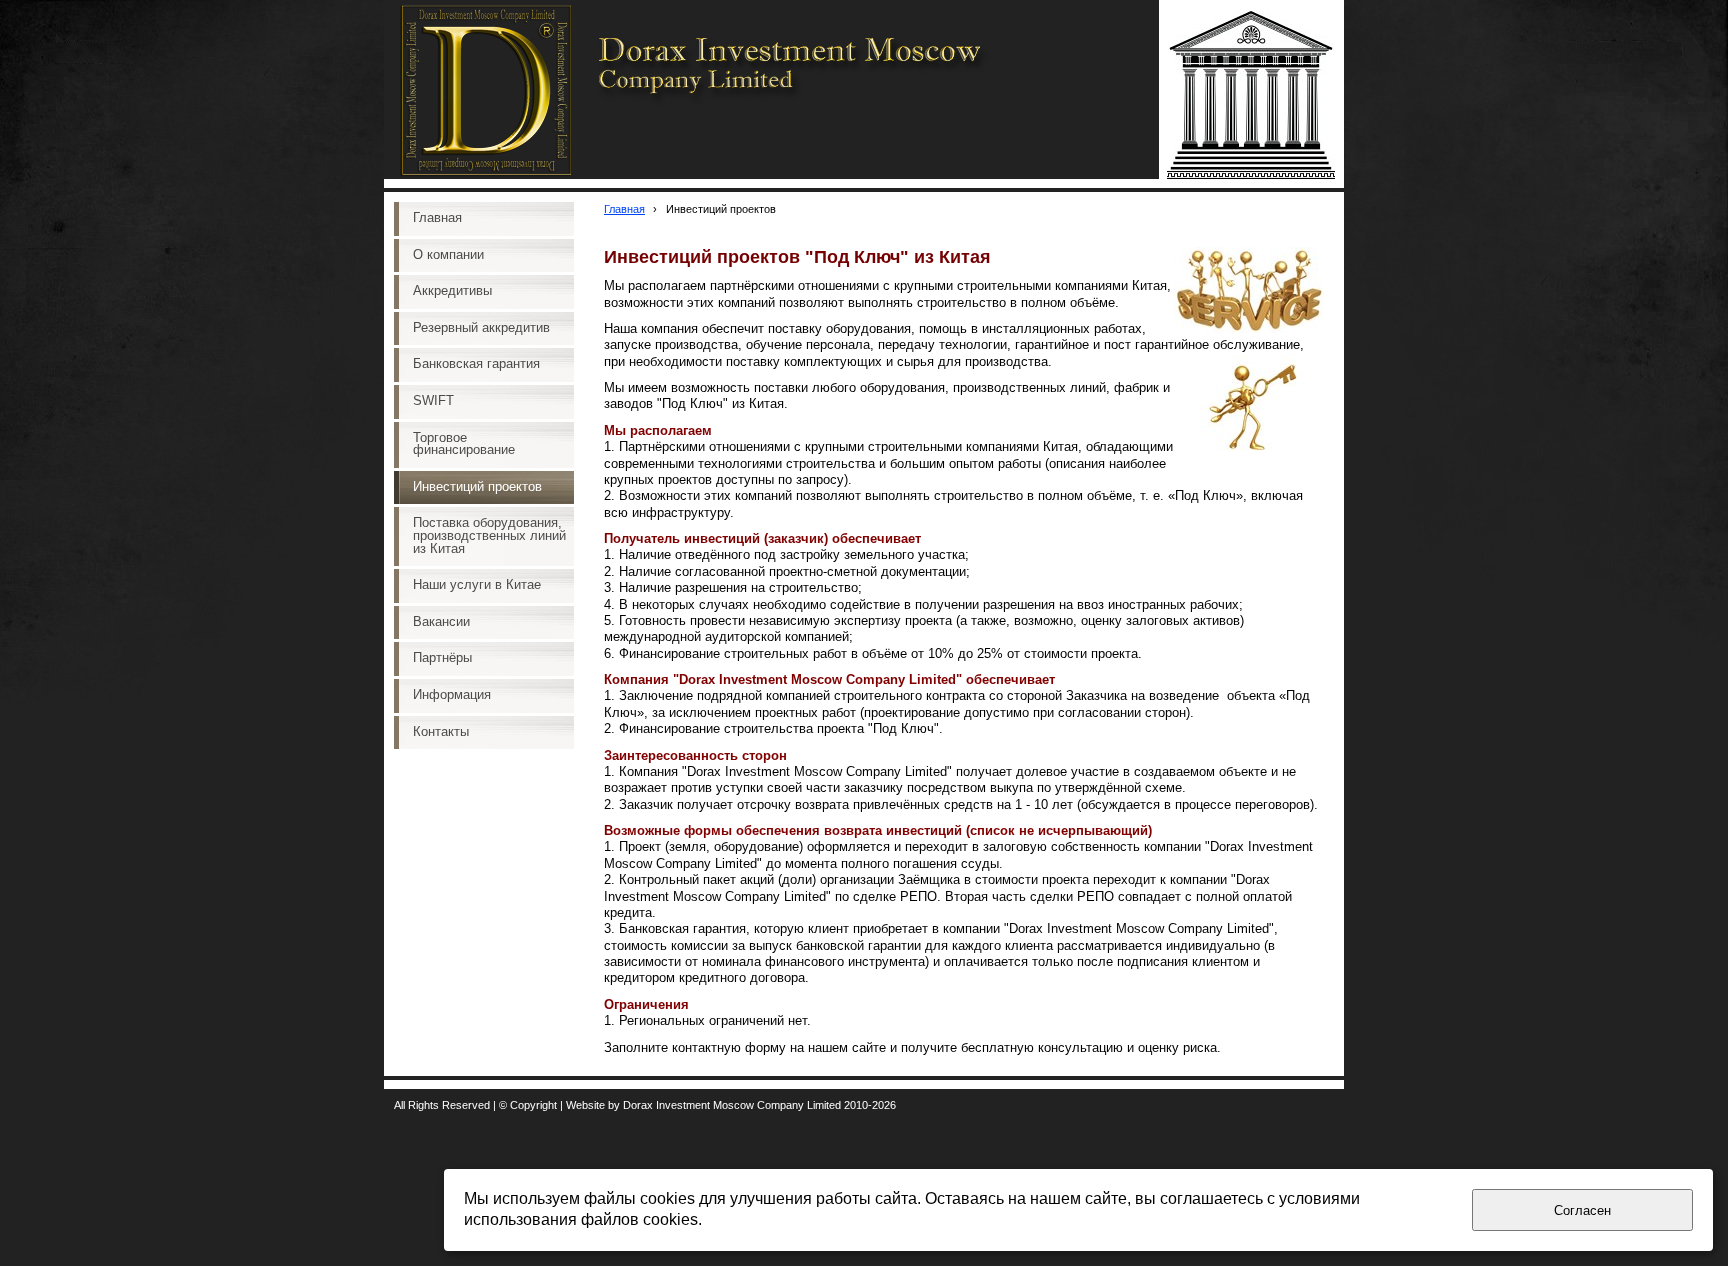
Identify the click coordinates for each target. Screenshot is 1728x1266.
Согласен (1582, 1210)
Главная (624, 209)
